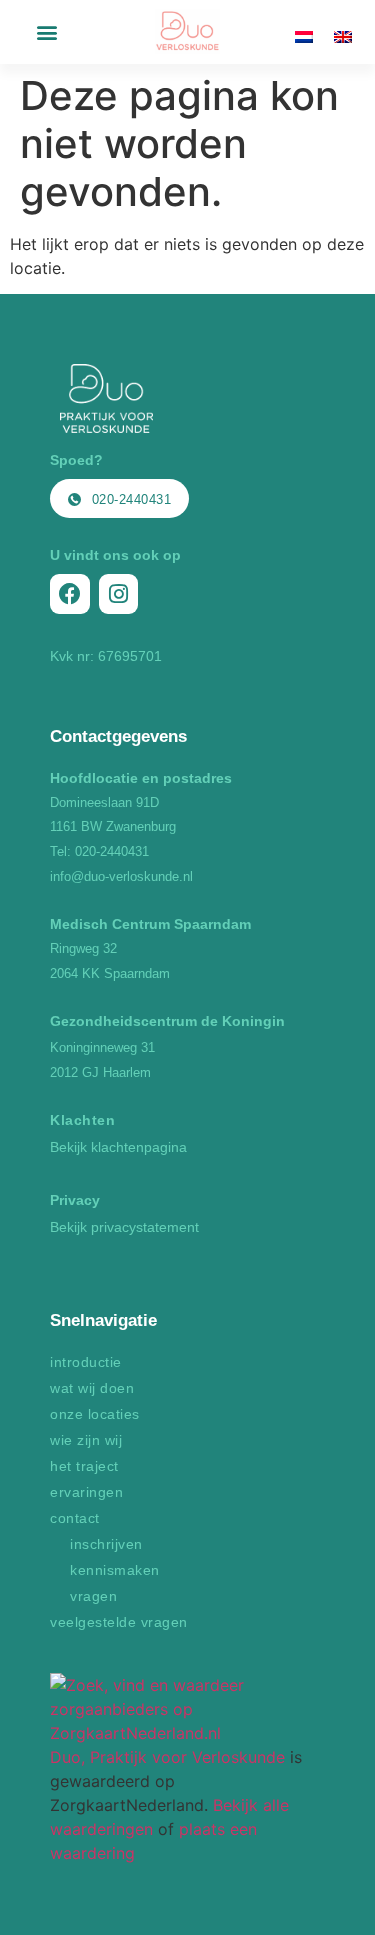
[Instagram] (119, 594)
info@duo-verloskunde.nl (121, 876)
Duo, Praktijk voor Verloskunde (167, 1757)
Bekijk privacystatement (124, 1227)
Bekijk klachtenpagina (118, 1147)
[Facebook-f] (70, 594)
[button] (46, 32)
